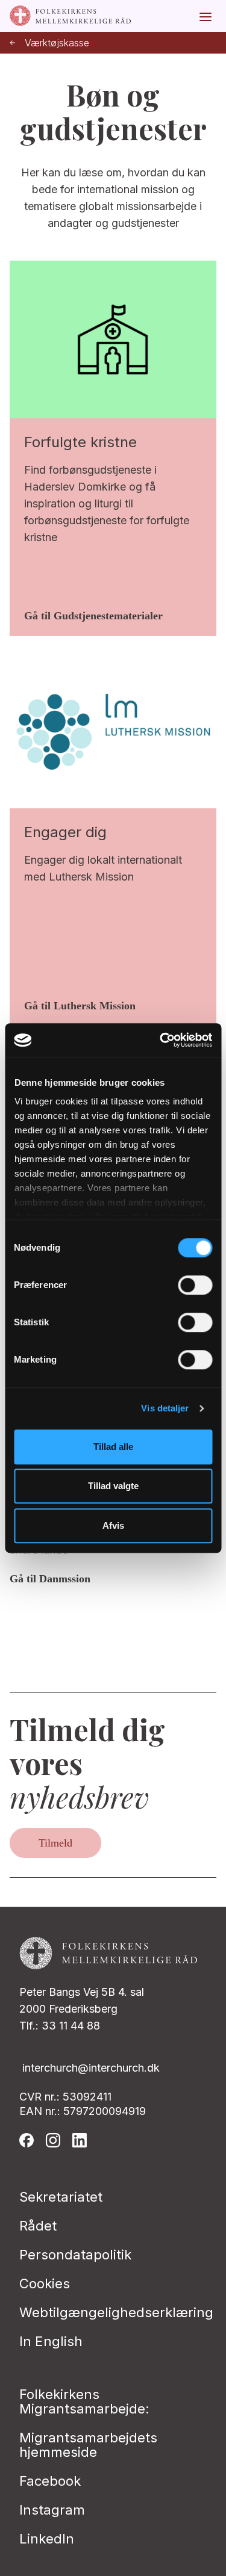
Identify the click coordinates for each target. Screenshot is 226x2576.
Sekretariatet (61, 2197)
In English (51, 2341)
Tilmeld (55, 1843)
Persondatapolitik (75, 2255)
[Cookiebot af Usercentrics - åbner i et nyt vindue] (161, 1040)
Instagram (52, 2510)
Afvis (113, 1525)
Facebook (50, 2481)
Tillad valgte (113, 1486)
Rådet (38, 2226)
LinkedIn (47, 2539)
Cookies (45, 2283)
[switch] (195, 1285)
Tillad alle (113, 1447)
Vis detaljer (165, 1408)
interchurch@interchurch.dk (91, 2068)
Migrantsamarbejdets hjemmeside (88, 2445)
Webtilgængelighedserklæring (116, 2312)
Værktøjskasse (57, 43)
